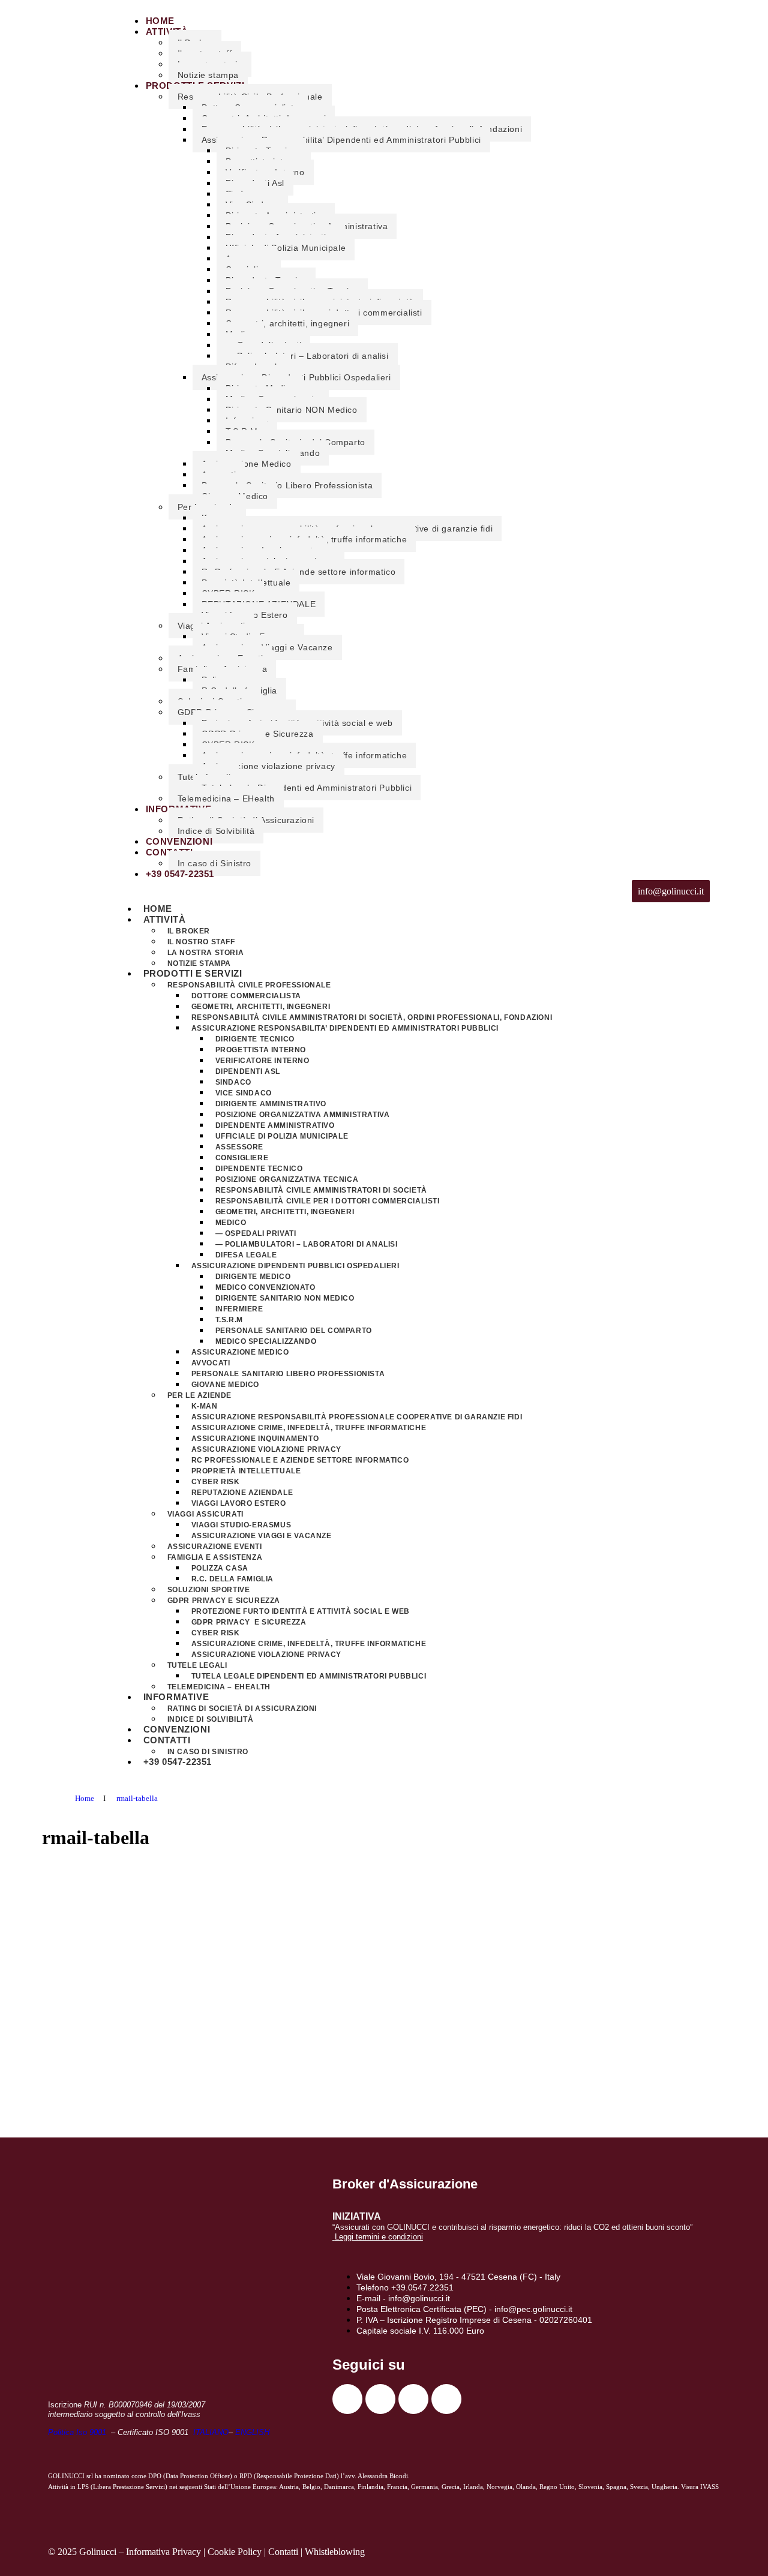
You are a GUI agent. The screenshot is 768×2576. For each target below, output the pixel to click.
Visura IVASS (700, 2487)
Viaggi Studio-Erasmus (241, 1525)
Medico (231, 1223)
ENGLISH (252, 2432)
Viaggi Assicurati (205, 1514)
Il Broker (189, 931)
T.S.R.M (229, 1320)
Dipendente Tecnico (259, 1169)
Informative (176, 1697)
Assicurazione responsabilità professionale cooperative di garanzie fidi (357, 1417)
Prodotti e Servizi (193, 973)
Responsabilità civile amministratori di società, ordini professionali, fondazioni (372, 1017)
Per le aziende (199, 1395)
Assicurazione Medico (247, 464)
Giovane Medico (225, 1385)
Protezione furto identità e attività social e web (301, 1611)
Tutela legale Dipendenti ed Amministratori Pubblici (307, 788)
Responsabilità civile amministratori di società (321, 1190)
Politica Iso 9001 (78, 2432)
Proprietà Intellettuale (246, 1471)
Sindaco (233, 1082)
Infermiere (239, 1309)
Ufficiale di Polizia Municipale (286, 248)
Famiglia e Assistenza (215, 1557)
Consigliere (242, 1158)
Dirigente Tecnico (255, 1039)
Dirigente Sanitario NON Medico (292, 410)
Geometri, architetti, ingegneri (288, 323)
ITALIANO (211, 2432)
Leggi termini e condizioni (379, 2237)
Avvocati (211, 1363)
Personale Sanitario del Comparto (294, 1331)
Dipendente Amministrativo (275, 1125)
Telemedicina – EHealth (226, 798)
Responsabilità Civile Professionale (249, 985)
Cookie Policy (235, 2552)
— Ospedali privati (256, 1233)
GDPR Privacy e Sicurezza (224, 1601)
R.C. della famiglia (232, 1579)
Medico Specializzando (266, 1341)
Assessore (239, 1147)
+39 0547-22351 (180, 874)
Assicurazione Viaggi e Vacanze (262, 1536)
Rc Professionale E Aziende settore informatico (300, 1460)
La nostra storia (206, 953)
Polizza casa (220, 1568)
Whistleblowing (335, 2552)
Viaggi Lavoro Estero (239, 1503)
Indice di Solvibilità (216, 831)
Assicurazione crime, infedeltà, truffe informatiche (309, 1428)
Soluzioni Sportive (209, 1590)
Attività (167, 31)
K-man (205, 1406)
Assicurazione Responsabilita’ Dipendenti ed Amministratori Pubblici (341, 140)
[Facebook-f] (347, 2399)
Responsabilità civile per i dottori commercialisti (328, 1201)
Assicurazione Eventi (215, 1547)
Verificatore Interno (262, 1061)
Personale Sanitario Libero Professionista (287, 485)
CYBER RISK (216, 1482)
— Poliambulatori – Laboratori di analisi (307, 356)
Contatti (167, 1740)
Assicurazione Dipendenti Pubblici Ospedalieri (295, 1266)
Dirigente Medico (253, 1277)
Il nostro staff (201, 942)
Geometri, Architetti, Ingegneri (261, 1007)
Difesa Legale (246, 1255)
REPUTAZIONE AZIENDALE (242, 1493)
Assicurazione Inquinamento (255, 1439)
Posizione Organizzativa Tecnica (287, 1179)
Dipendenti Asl (248, 1071)
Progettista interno (261, 1050)
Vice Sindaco (244, 1093)
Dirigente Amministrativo (271, 1104)
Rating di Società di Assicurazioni (242, 1709)
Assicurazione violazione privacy (268, 766)
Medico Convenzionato (265, 1287)
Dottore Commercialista (246, 996)
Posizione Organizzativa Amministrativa (303, 1115)
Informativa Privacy (163, 2552)
